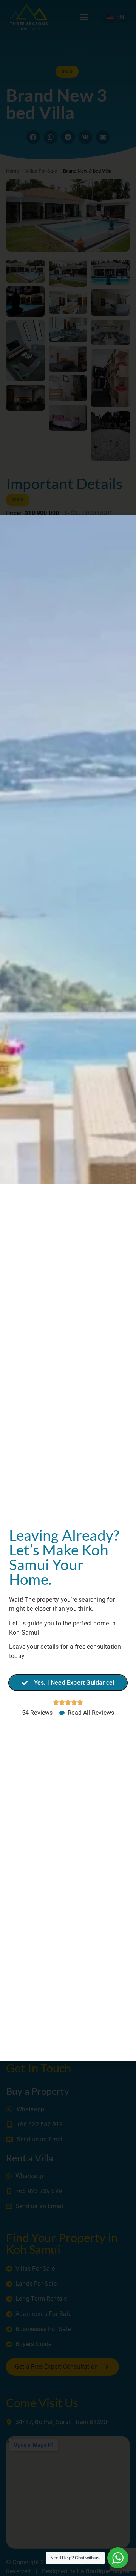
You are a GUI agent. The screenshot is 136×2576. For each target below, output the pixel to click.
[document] (68, 1288)
